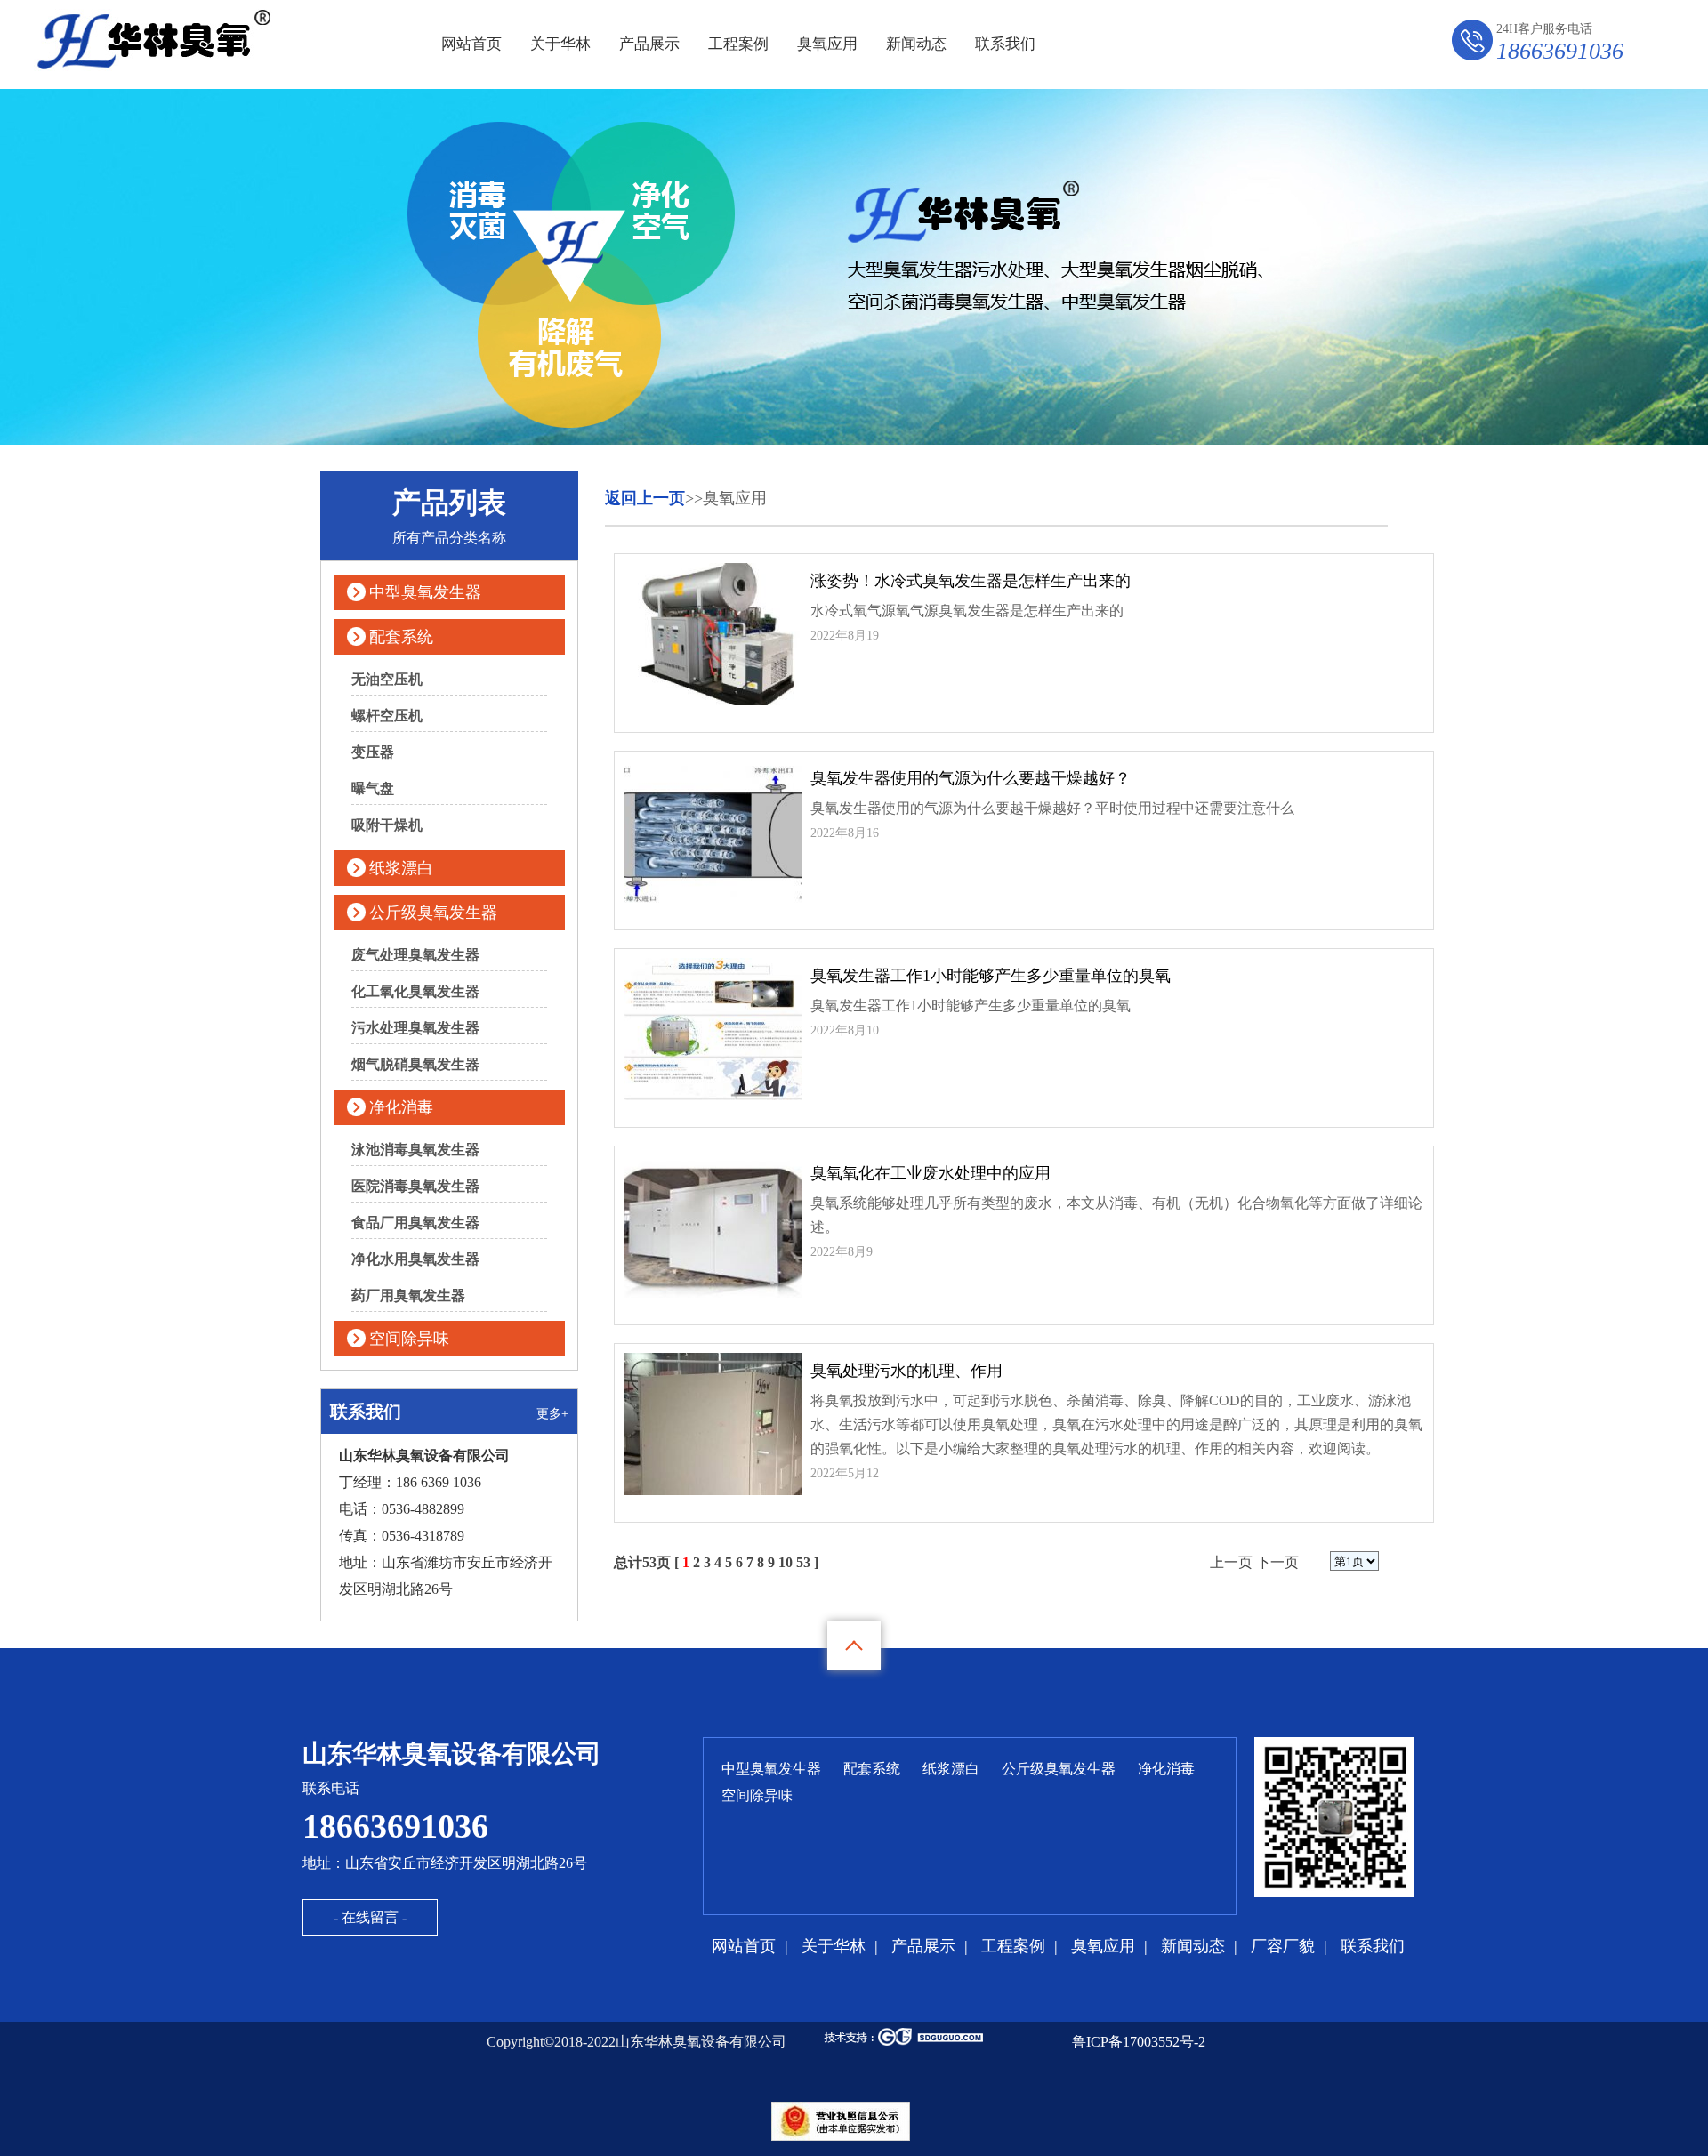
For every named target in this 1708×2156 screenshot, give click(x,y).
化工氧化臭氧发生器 (415, 991)
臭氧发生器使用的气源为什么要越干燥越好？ (971, 778)
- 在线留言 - (370, 1917)
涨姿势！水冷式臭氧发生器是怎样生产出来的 (971, 581)
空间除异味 (409, 1339)
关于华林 (560, 44)
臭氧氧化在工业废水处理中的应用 (931, 1173)
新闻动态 (916, 44)
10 (786, 1562)
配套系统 (401, 637)
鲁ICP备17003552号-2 (1139, 2042)
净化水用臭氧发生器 (415, 1259)
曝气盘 (373, 788)
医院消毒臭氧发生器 (415, 1186)
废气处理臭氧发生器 (415, 955)
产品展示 (649, 44)
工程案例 (738, 44)
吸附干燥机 (387, 825)
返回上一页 (645, 498)
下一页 (1277, 1562)
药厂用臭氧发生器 (408, 1295)
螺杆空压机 (387, 716)
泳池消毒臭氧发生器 (415, 1150)
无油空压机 (387, 679)
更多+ (552, 1414)
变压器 (373, 752)
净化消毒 (401, 1107)
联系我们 (1005, 44)
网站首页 (471, 44)
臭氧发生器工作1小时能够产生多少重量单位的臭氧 (991, 976)
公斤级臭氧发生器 (433, 913)
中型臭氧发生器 (425, 592)
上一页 (1231, 1562)
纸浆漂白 (401, 868)
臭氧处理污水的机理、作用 (906, 1371)
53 (803, 1562)
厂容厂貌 (1283, 1946)
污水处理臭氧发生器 (415, 1028)
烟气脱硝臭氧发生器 (415, 1064)
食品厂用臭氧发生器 (415, 1223)
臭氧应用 (827, 44)
